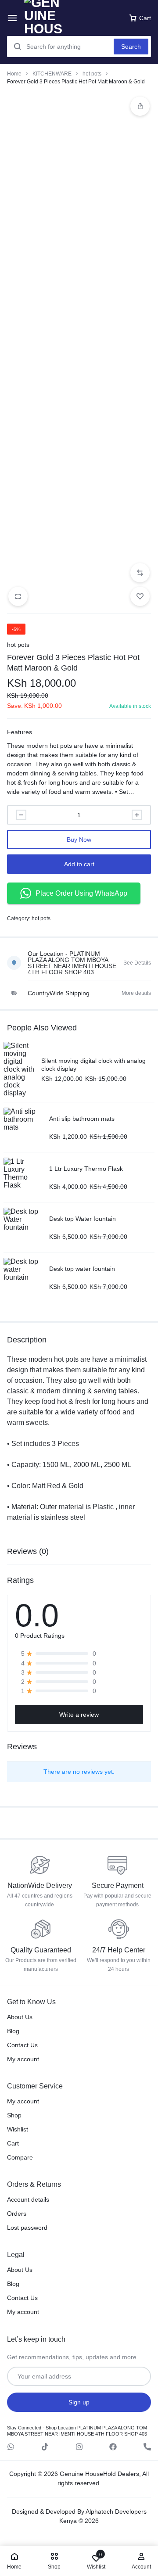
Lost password (27, 2228)
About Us (20, 2017)
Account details (28, 2199)
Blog (13, 2031)
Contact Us (22, 2045)
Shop (14, 2115)
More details (136, 993)
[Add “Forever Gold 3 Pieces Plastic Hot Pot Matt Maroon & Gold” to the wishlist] (140, 596)
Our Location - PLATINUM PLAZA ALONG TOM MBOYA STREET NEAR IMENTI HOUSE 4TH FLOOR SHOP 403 (72, 963)
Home (14, 74)
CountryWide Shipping (59, 993)
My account (23, 2059)
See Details (137, 963)
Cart (13, 2143)
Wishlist (18, 2129)
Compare (20, 2157)
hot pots (92, 74)
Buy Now (79, 840)
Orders (17, 2214)
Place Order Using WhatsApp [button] (81, 893)
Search (131, 47)
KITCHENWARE (52, 74)
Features (20, 732)
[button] (140, 573)
